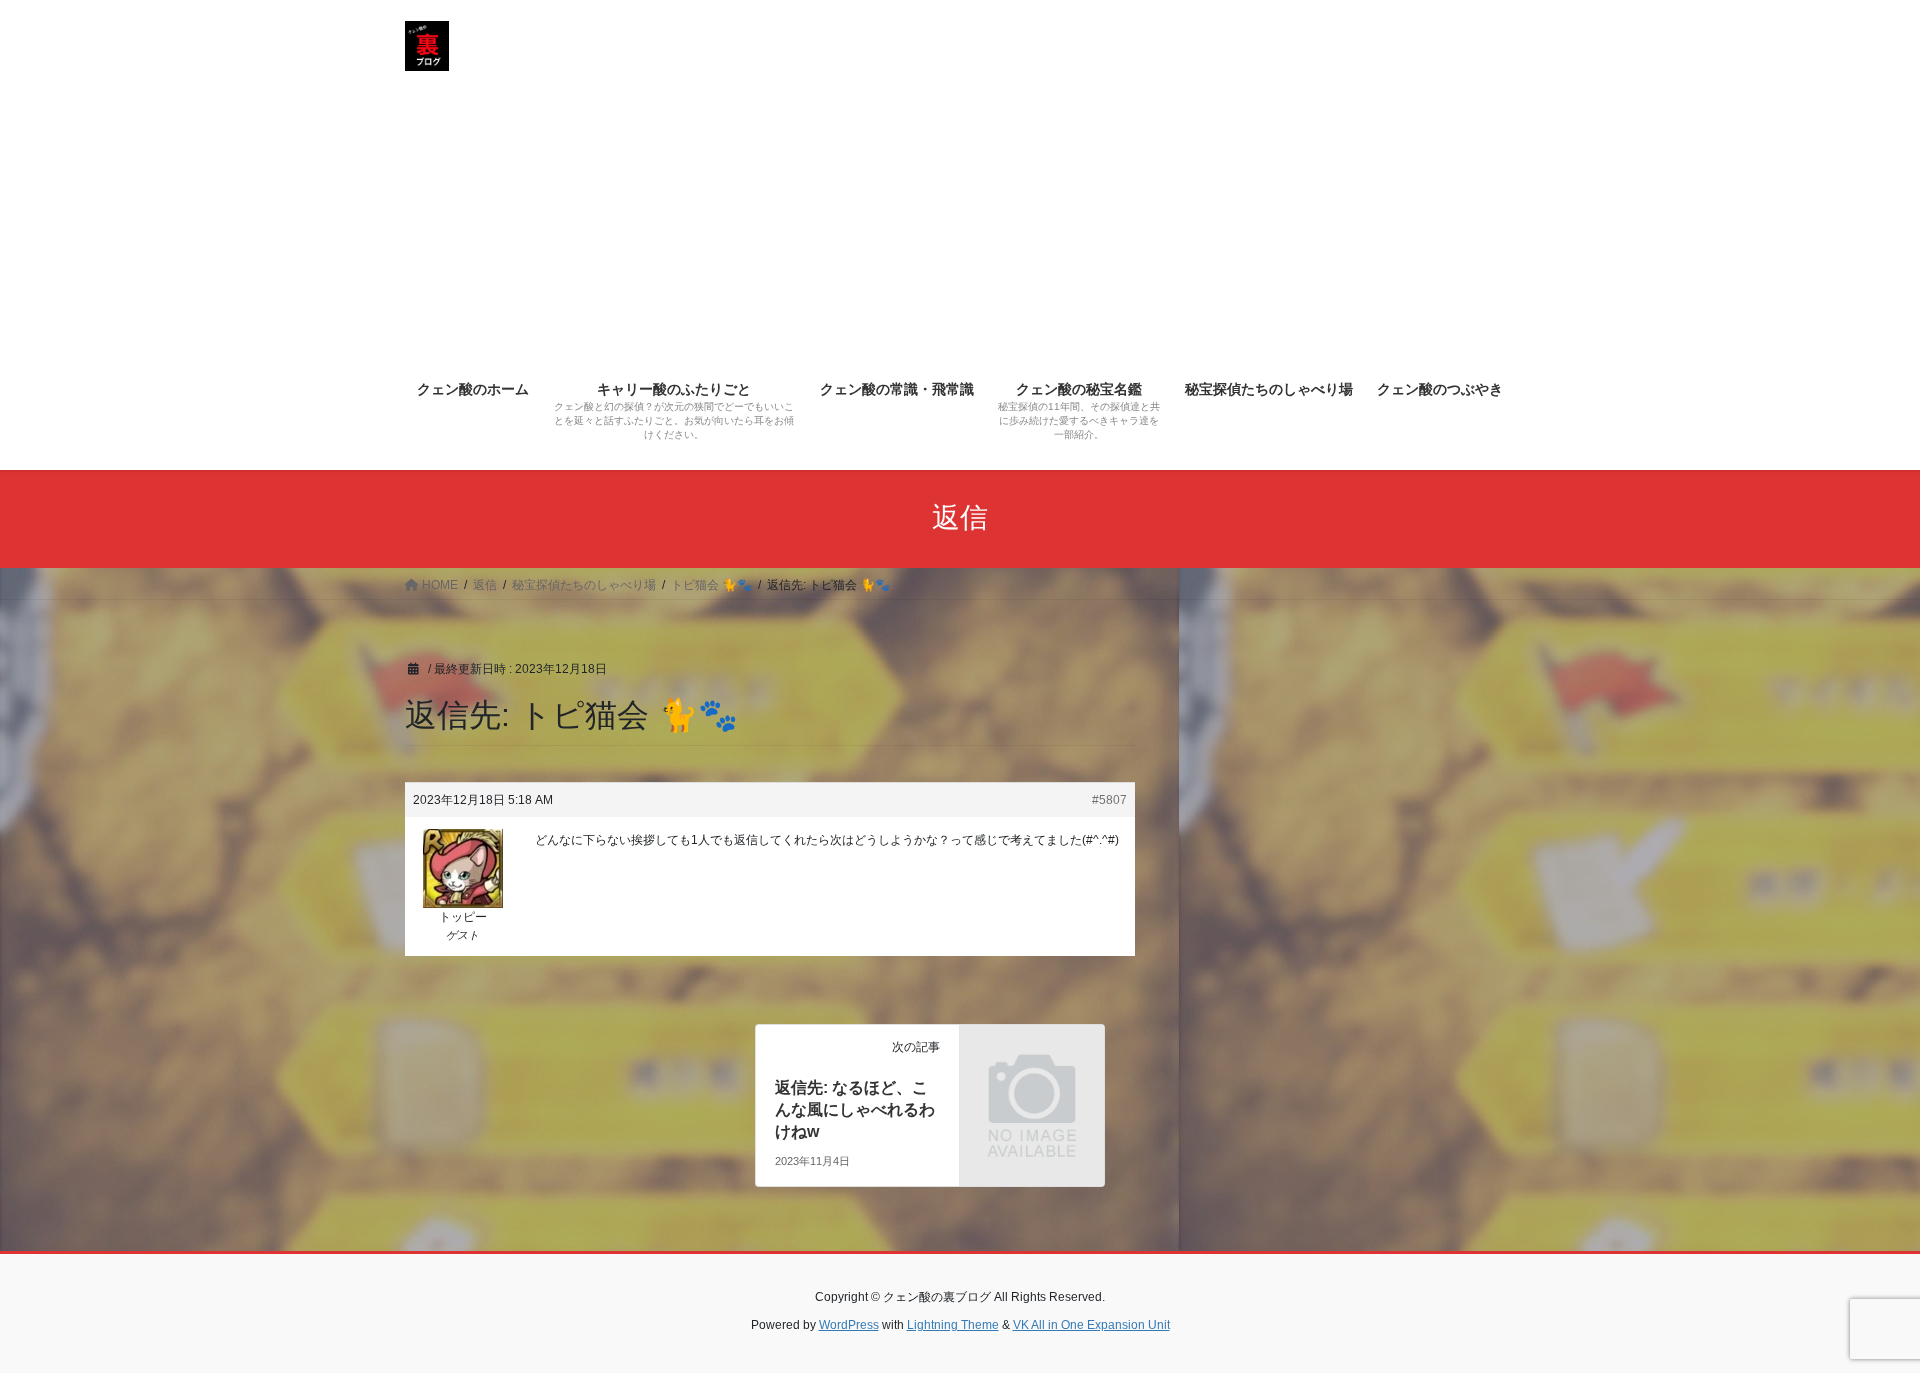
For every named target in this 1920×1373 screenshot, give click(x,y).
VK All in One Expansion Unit (1091, 1325)
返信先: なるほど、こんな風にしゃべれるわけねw (855, 1110)
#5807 (1109, 800)
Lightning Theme (953, 1325)
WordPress (849, 1325)
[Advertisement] (960, 216)
